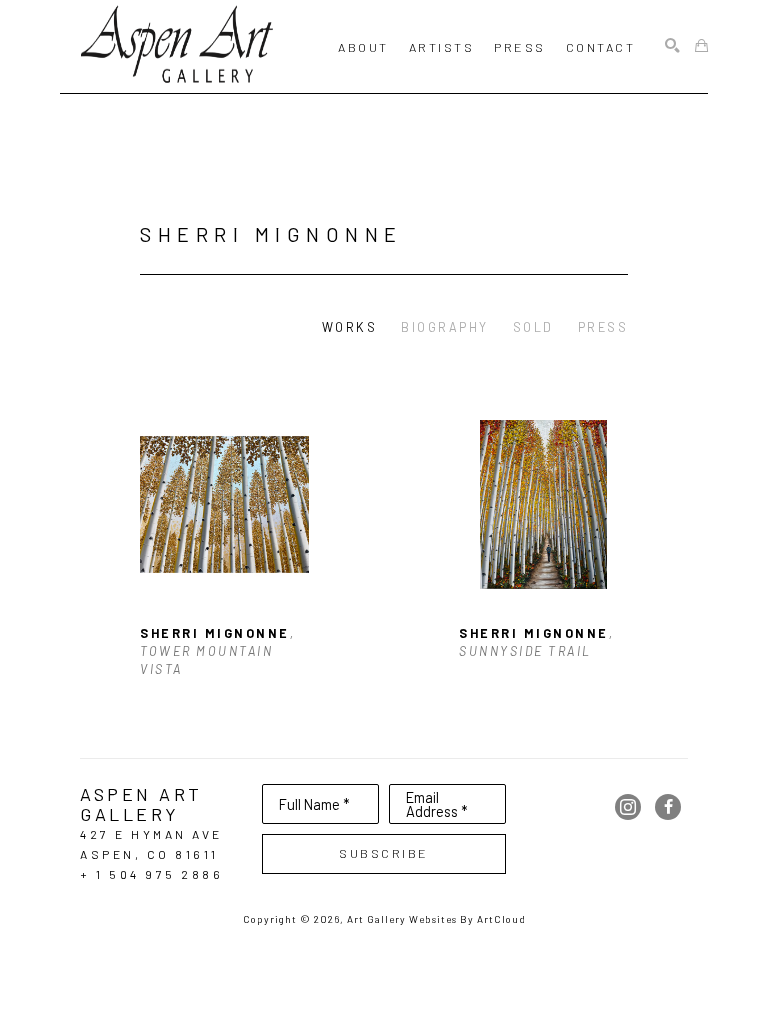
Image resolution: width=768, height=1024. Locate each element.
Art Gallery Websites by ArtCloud (436, 919)
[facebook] (668, 807)
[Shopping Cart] (701, 46)
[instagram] (628, 807)
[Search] (672, 46)
